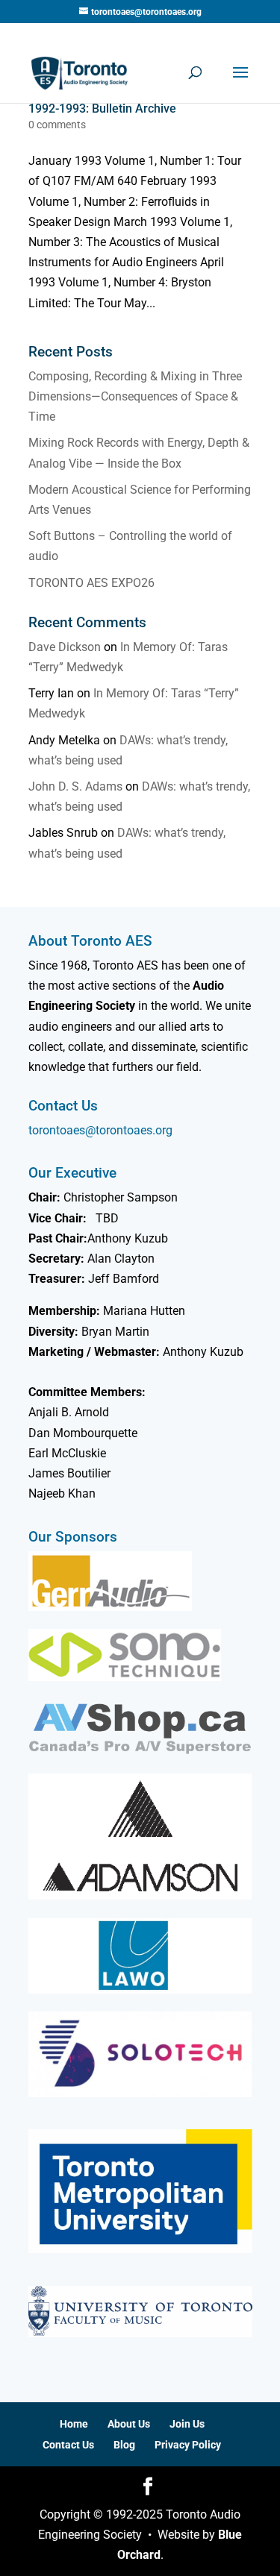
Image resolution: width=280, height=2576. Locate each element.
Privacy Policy (188, 2445)
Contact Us (68, 2445)
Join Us (187, 2424)
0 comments (57, 125)
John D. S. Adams (75, 786)
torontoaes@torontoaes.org (100, 1130)
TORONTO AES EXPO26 (91, 583)
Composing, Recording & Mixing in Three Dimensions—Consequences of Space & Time (135, 396)
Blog (124, 2445)
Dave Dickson (65, 647)
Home (74, 2424)
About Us (129, 2424)
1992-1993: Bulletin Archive (102, 109)
